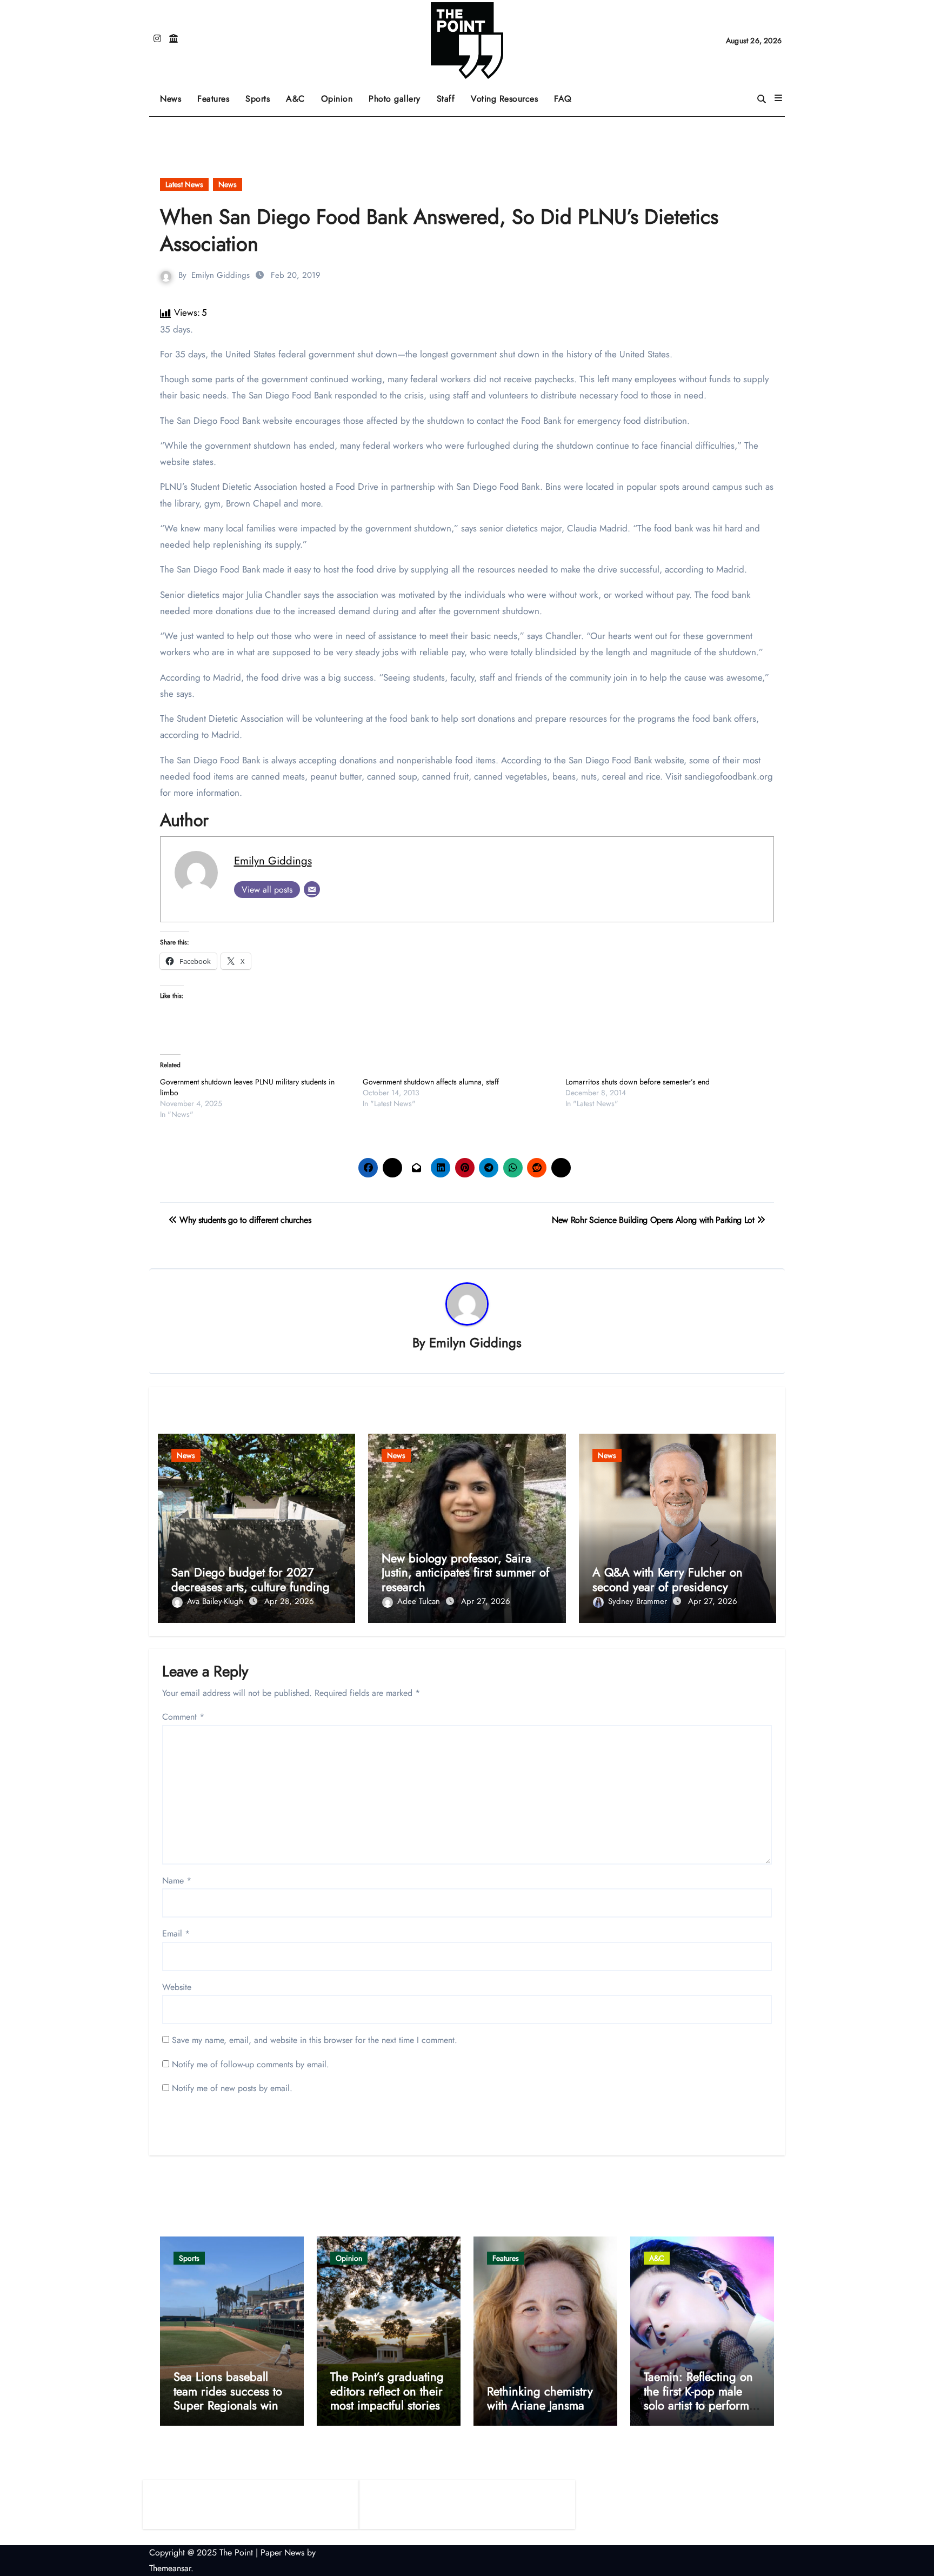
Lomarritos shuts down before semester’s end (638, 1082)
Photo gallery (395, 99)
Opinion (341, 95)
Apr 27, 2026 (486, 1601)
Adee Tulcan (420, 1601)
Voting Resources (504, 99)
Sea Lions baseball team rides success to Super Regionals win (228, 2391)
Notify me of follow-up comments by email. (251, 2064)
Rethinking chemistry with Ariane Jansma (540, 2398)
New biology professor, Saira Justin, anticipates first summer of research (465, 1572)
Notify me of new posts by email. (232, 2088)
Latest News (184, 184)
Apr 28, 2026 (289, 1601)
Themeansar (170, 2568)
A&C (299, 95)
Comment (183, 1717)
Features (217, 95)
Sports (262, 95)
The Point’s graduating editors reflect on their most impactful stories (387, 2391)
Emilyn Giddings (221, 275)
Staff (446, 99)
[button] (778, 98)
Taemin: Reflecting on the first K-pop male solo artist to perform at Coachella (698, 2398)
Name (177, 1881)
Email (176, 1933)
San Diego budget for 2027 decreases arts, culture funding (251, 1579)
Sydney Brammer (639, 1601)
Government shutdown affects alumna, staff (431, 1082)
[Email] (312, 889)
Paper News (282, 2552)
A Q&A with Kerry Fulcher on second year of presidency (668, 1579)
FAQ (563, 99)
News (171, 99)
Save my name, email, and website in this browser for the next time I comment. (315, 2040)
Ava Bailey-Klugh (216, 1601)
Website (177, 1987)
